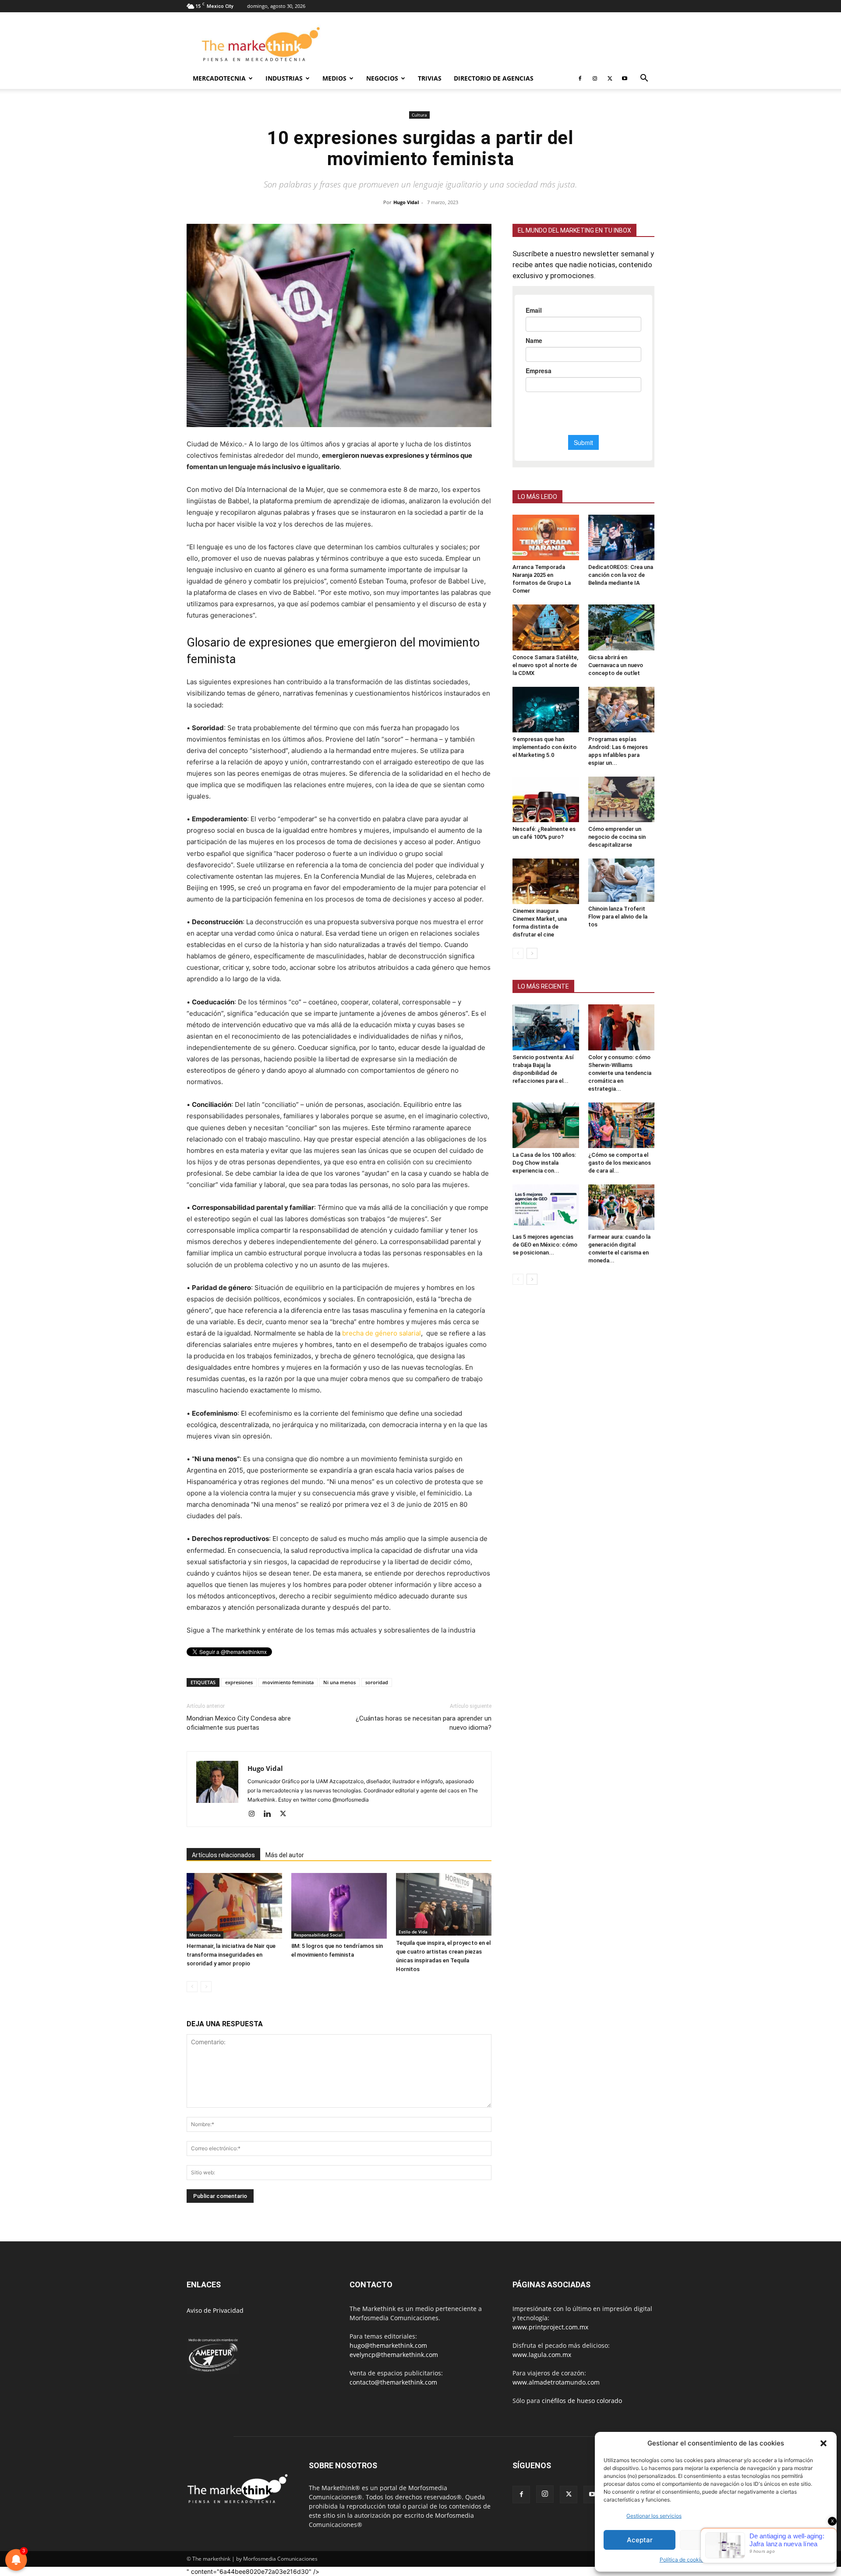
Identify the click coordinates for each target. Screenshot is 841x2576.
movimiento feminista (288, 1682)
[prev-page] (192, 1987)
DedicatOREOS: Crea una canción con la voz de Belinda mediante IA (621, 575)
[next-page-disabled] (206, 1987)
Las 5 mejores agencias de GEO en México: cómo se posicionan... (545, 1245)
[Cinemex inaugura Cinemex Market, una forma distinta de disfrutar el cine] (546, 881)
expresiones (239, 1682)
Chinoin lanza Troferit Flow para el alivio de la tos (618, 917)
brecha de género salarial (382, 1333)
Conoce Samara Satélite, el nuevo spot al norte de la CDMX (545, 665)
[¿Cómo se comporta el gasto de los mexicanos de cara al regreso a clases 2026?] (622, 1125)
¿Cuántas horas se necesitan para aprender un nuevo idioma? (424, 1723)
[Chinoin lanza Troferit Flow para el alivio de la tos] (622, 880)
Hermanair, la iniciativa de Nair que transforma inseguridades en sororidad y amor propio (231, 1955)
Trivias (430, 78)
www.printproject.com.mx (550, 2327)
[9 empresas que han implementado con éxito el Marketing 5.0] (546, 710)
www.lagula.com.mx (542, 2355)
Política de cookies (683, 2560)
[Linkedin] (270, 1814)
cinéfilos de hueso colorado (582, 2401)
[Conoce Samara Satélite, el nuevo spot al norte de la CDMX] (546, 627)
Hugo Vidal (406, 202)
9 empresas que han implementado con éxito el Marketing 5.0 (544, 747)
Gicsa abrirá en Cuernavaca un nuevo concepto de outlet (616, 665)
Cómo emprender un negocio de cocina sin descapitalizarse (617, 837)
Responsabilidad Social (318, 1935)
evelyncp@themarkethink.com (394, 2355)
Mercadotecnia (219, 78)
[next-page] (532, 953)
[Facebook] (580, 78)
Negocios (382, 78)
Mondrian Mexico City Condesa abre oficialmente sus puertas (239, 1723)
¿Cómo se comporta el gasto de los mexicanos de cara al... (620, 1163)
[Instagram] (595, 78)
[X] (610, 78)
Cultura (419, 115)
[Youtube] (625, 78)
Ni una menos (339, 1682)
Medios (334, 78)
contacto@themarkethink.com (393, 2382)
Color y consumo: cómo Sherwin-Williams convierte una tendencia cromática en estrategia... (620, 1073)
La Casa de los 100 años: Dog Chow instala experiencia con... (544, 1163)
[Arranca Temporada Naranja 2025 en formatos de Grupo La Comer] (546, 537)
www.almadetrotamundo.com (556, 2382)
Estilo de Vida (413, 1932)
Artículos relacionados (223, 1855)
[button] (823, 2443)
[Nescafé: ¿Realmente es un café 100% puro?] (546, 799)
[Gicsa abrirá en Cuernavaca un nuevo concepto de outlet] (622, 627)
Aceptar (640, 2540)
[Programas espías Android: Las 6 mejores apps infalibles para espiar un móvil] (622, 710)
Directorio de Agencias (494, 78)
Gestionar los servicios (654, 2516)
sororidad (377, 1682)
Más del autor (285, 1855)
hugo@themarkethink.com (388, 2345)
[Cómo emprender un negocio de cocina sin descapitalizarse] (622, 799)
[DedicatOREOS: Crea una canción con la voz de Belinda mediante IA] (622, 537)
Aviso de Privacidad (215, 2310)
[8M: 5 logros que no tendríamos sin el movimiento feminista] (339, 1906)
